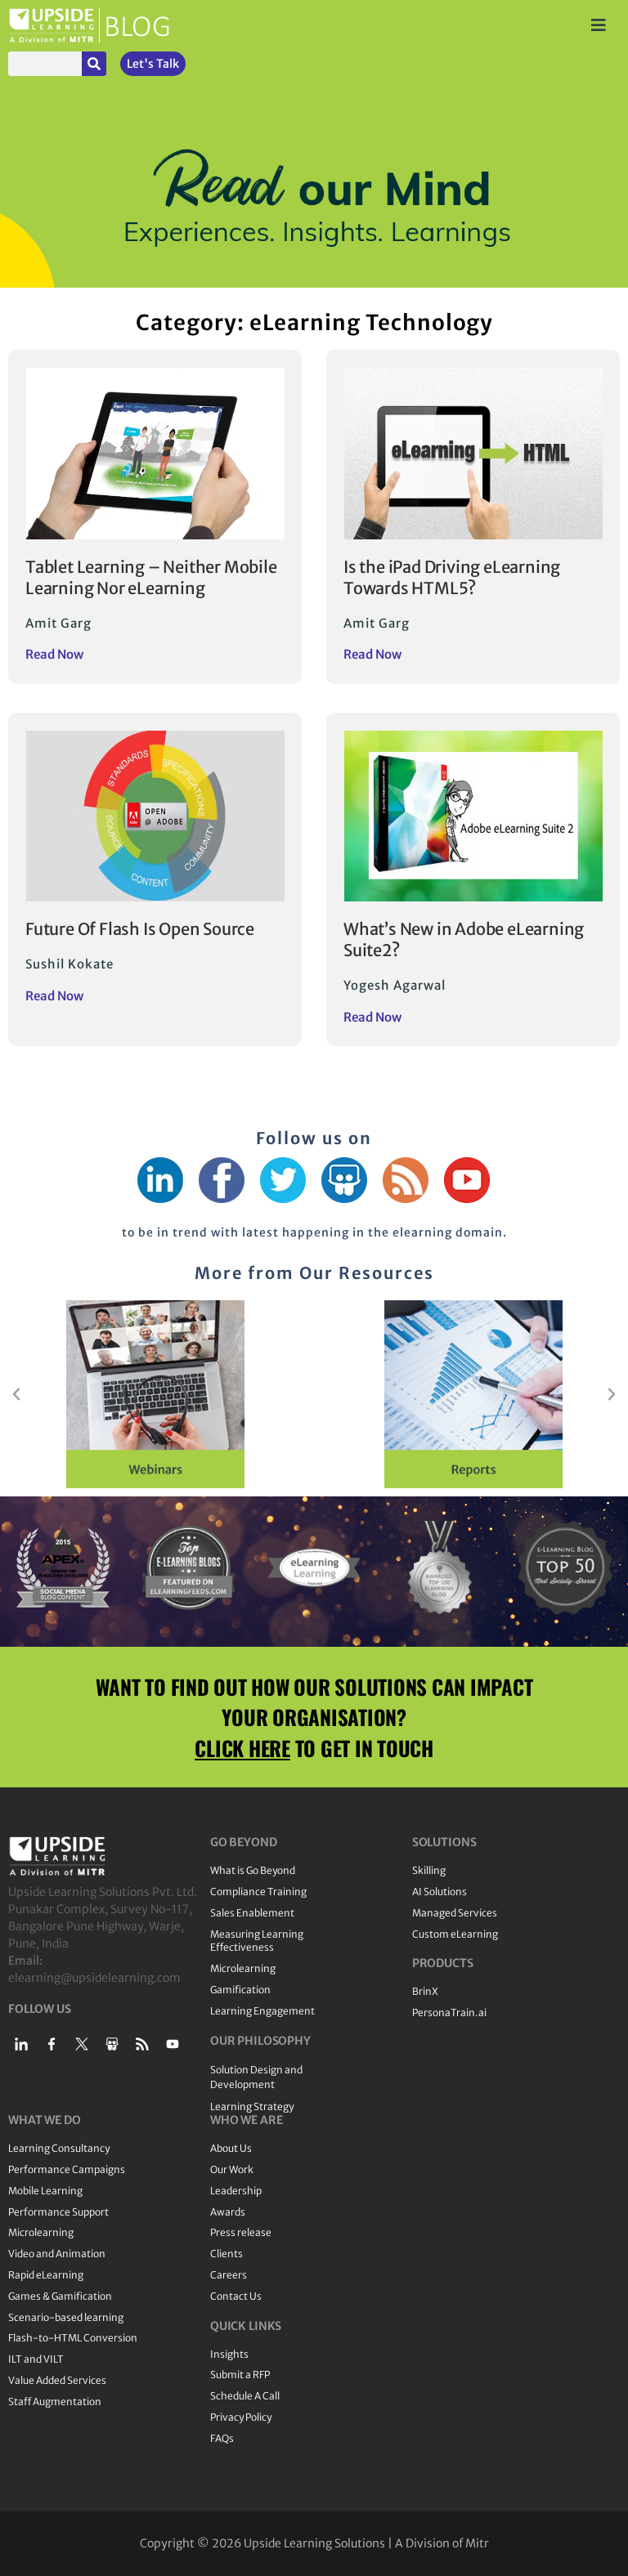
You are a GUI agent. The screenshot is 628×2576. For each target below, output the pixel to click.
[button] (16, 1394)
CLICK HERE (242, 1748)
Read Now (54, 654)
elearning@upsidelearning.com (94, 1978)
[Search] (94, 64)
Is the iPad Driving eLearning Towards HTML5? (452, 577)
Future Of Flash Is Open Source (140, 929)
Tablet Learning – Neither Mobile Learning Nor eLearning (151, 577)
